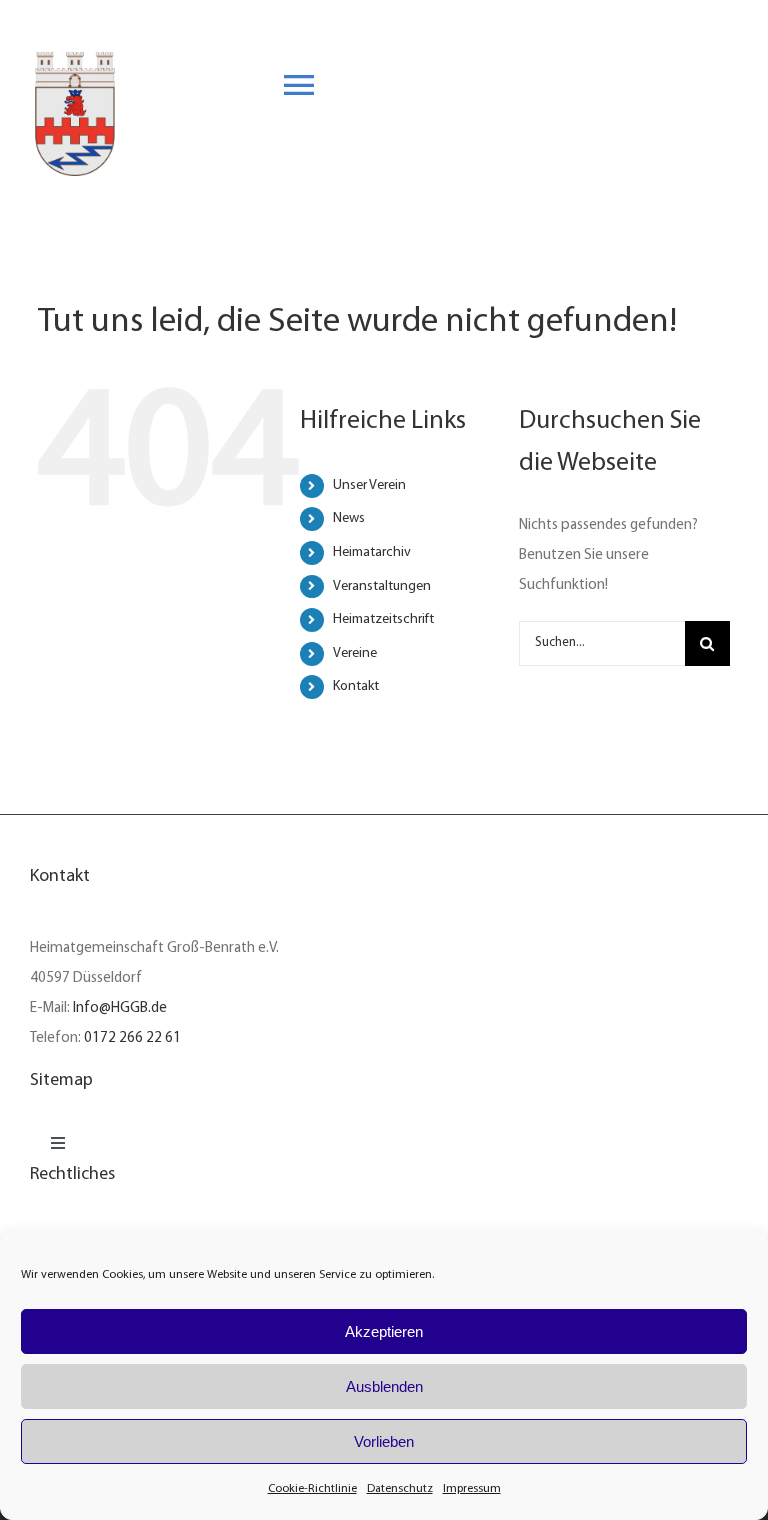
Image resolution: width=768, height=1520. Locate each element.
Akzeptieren (384, 1331)
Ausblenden (384, 1386)
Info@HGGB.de (120, 1008)
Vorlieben (384, 1441)
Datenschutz (400, 1489)
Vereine (355, 653)
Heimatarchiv (372, 552)
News (349, 518)
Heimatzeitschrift (383, 619)
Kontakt (356, 686)
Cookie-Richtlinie (312, 1489)
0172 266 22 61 (132, 1038)
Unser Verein (369, 485)
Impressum (472, 1489)
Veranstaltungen (382, 586)
